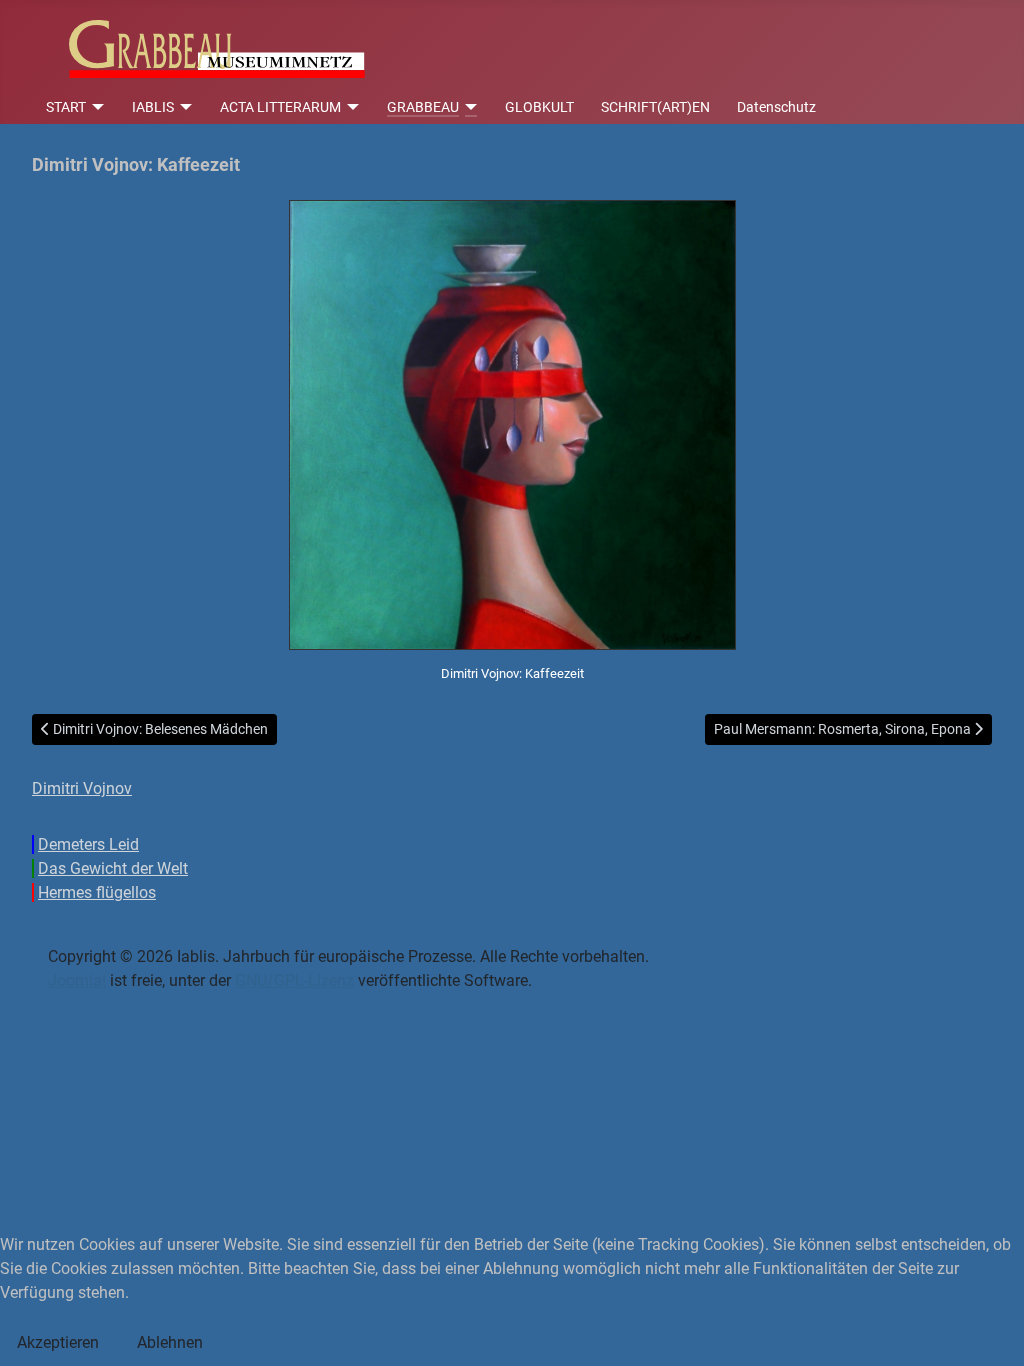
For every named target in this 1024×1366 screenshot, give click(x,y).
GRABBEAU (423, 107)
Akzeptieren (58, 1342)
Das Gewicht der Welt (113, 868)
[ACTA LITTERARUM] (350, 107)
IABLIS (153, 107)
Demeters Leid (88, 844)
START (66, 107)
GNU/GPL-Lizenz (294, 980)
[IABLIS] (183, 107)
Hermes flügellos (97, 892)
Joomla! (77, 980)
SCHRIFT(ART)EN (655, 107)
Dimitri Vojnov (82, 788)
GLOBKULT (539, 107)
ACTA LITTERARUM (280, 107)
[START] (95, 107)
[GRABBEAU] (468, 107)
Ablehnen (170, 1342)
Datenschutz (776, 107)
